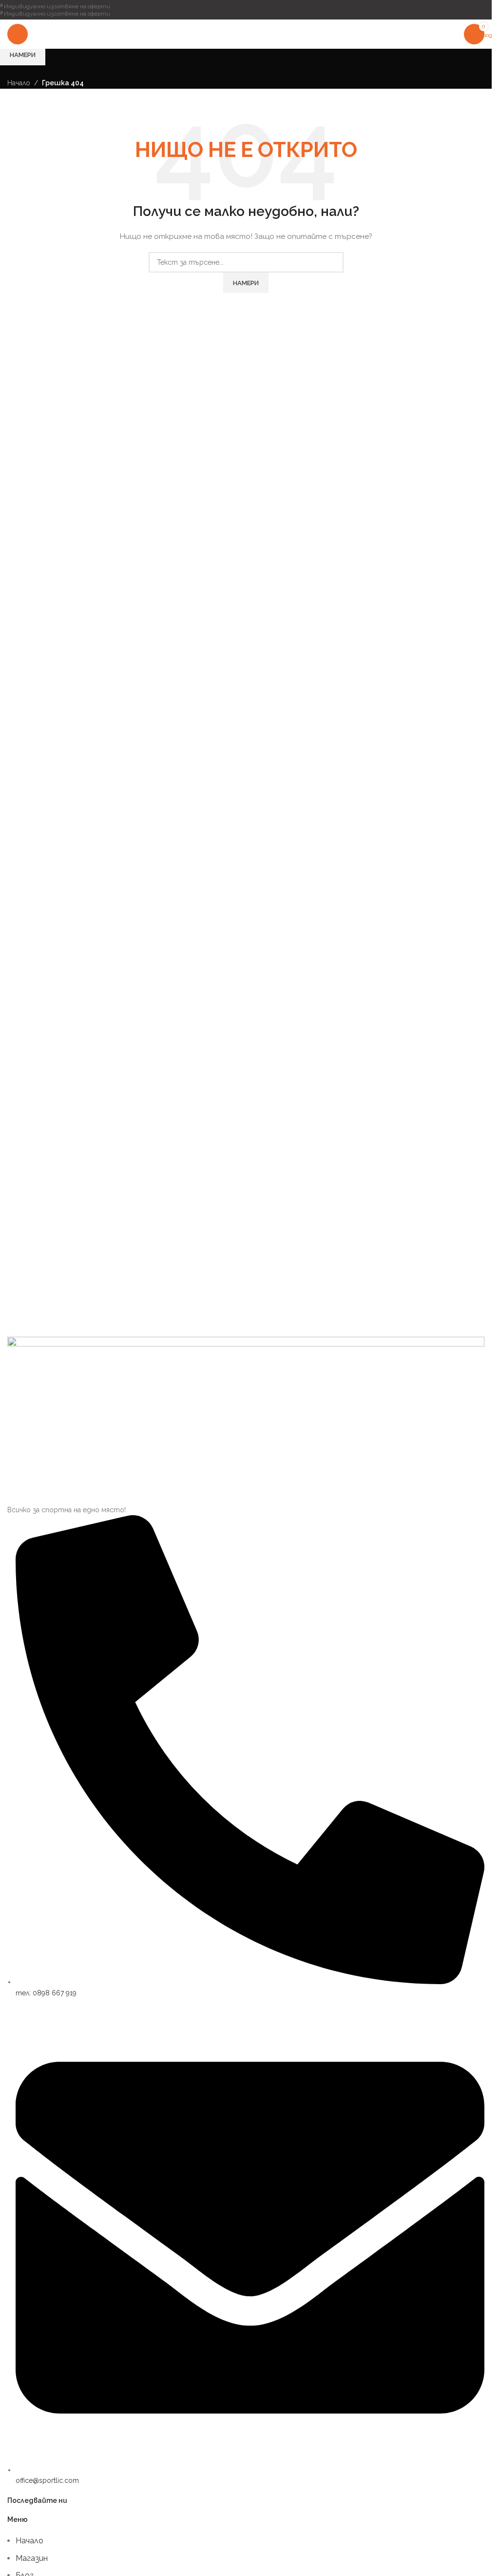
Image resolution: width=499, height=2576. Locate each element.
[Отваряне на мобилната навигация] (18, 34)
